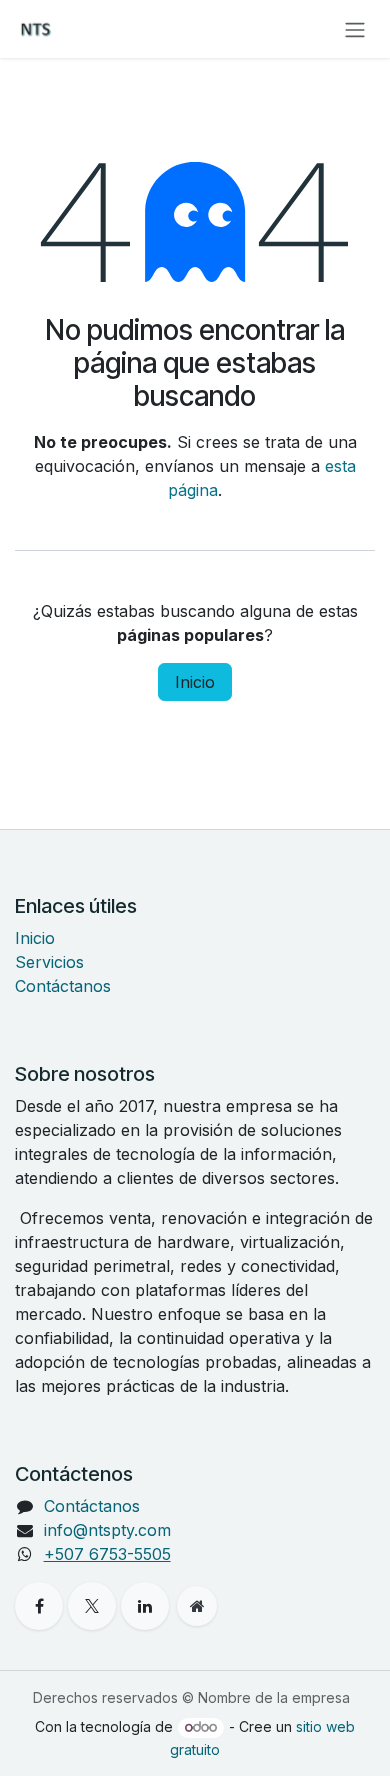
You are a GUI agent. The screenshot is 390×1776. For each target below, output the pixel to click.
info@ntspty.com (107, 1530)
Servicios (49, 962)
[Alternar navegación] (355, 29)
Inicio (195, 682)
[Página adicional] (197, 1606)
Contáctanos (63, 986)
